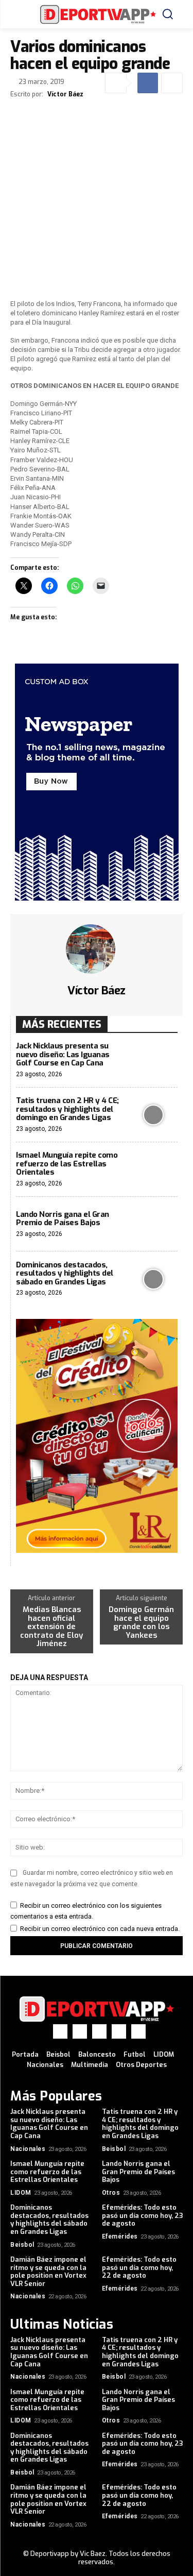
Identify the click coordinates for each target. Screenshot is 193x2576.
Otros (111, 2193)
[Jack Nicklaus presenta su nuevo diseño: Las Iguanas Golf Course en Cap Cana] (153, 1060)
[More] (172, 83)
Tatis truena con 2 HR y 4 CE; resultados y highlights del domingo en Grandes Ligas (67, 1109)
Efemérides (120, 2236)
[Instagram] (80, 2031)
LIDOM (21, 2193)
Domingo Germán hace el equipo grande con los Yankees (141, 1622)
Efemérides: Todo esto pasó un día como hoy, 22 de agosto (139, 2267)
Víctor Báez (65, 94)
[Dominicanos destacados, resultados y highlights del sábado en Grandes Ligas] (153, 1279)
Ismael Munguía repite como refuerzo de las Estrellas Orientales (67, 1164)
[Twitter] (99, 2031)
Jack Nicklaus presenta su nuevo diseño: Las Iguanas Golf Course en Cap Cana (63, 1054)
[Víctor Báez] (97, 949)
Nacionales (28, 2149)
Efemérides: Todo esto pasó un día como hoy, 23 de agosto (142, 2215)
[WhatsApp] (119, 2031)
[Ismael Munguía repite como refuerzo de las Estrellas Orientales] (153, 1170)
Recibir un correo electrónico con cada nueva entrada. (100, 1929)
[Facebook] (148, 83)
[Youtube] (138, 2031)
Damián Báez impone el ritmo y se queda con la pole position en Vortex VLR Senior (48, 2272)
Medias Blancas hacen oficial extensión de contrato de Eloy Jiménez (51, 1627)
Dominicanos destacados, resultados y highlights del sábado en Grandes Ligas (65, 1273)
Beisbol (114, 2149)
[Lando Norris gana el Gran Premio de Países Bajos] (153, 1224)
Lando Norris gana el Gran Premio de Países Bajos (63, 1219)
